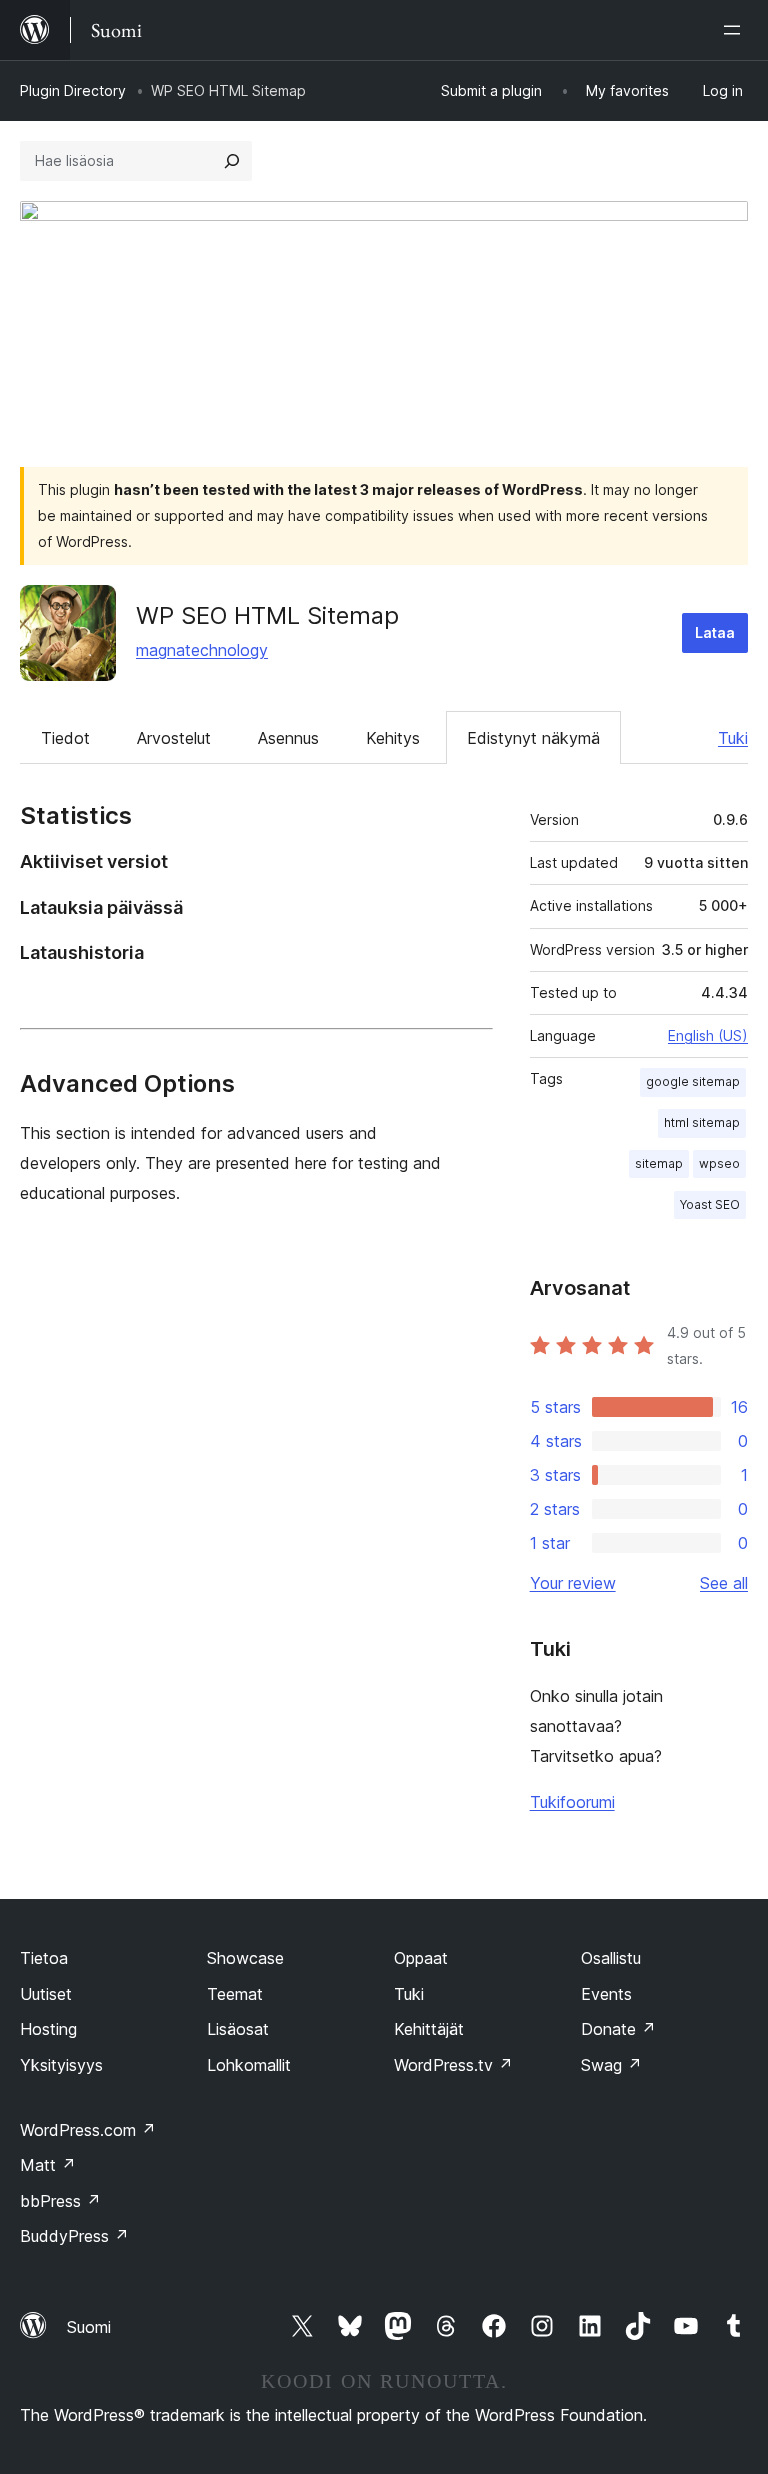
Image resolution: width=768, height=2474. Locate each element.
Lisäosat (238, 2029)
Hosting (48, 2029)
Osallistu (611, 1958)
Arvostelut (174, 738)
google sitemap (693, 1081)
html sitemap (702, 1122)
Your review (573, 1583)
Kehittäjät (429, 2029)
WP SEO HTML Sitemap (267, 615)
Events (606, 1994)
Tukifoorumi (572, 1802)
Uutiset (46, 1994)
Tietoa (44, 1958)
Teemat (235, 1994)
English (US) (708, 1035)
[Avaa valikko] (736, 30)
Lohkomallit (249, 2065)
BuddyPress (74, 2236)
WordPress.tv (453, 2065)
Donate (618, 2029)
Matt (48, 2165)
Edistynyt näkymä (533, 738)
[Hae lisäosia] (232, 161)
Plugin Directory (73, 90)
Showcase (245, 1958)
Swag (611, 2065)
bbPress (60, 2201)
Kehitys (393, 738)
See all (724, 1583)
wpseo (719, 1163)
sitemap (659, 1163)
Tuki (733, 738)
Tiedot (65, 738)
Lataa (715, 632)
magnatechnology (202, 650)
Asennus (288, 738)
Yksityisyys (61, 2065)
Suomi (89, 2327)
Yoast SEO (710, 1204)
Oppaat (421, 1958)
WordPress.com (88, 2130)
